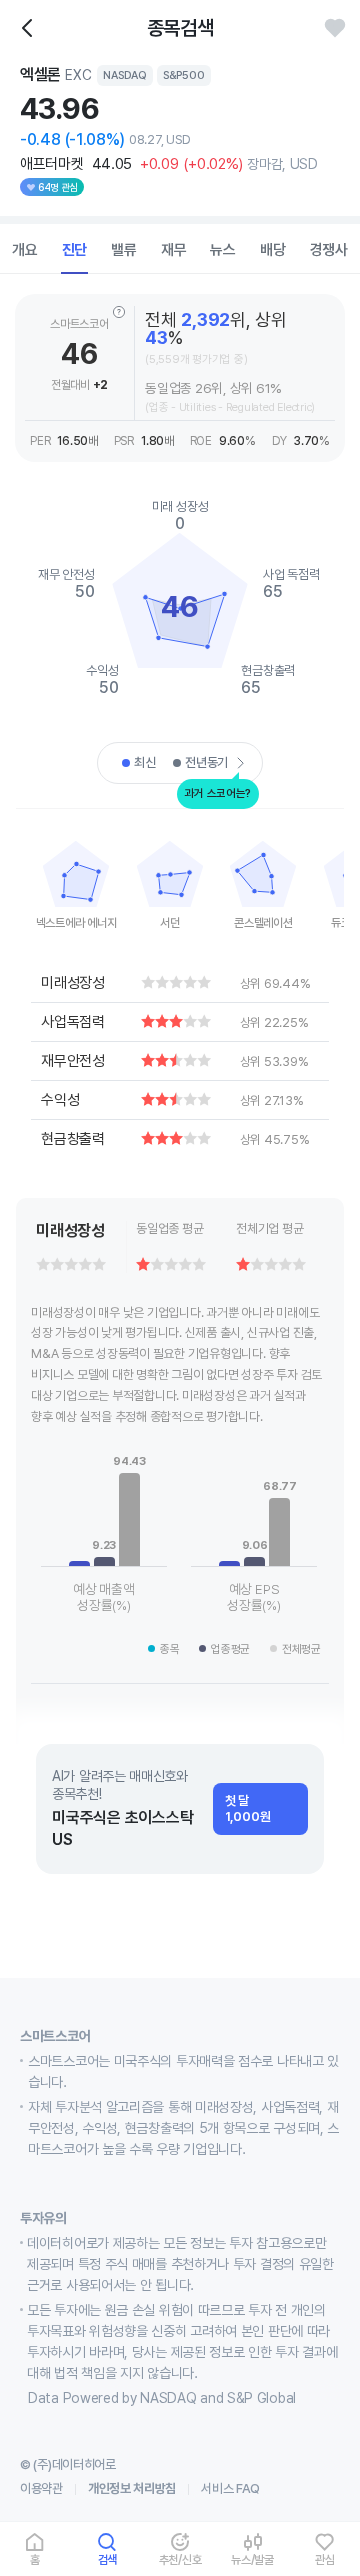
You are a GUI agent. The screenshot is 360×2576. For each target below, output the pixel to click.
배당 (273, 250)
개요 (25, 250)
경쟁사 (329, 250)
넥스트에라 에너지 (76, 923)
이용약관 (41, 2488)
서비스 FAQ (230, 2488)
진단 (75, 250)
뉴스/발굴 (252, 2559)
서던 (170, 923)
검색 (108, 2559)
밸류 (124, 250)
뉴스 (223, 250)
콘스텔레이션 (263, 923)
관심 (325, 2559)
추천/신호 (180, 2559)
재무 (174, 250)
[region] (76, 879)
